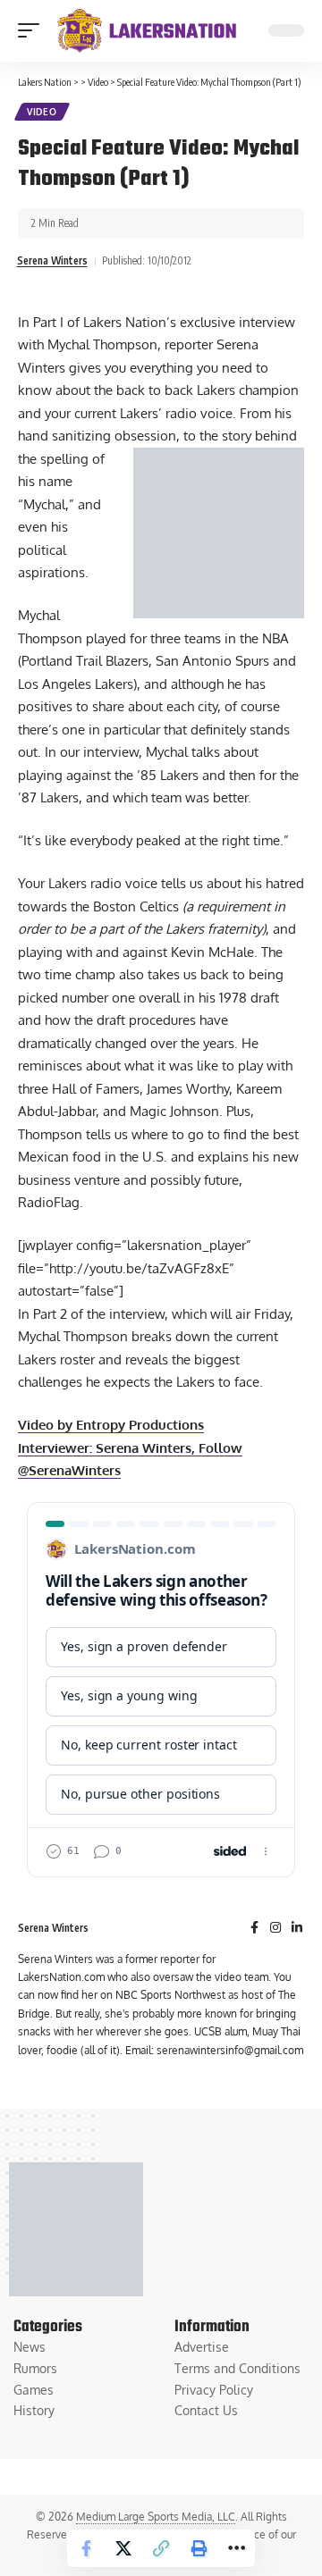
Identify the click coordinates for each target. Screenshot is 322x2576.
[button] (33, 30)
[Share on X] (123, 2548)
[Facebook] (254, 1929)
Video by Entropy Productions (111, 1425)
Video (42, 112)
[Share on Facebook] (86, 2548)
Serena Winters (52, 260)
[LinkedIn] (297, 1929)
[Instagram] (275, 1929)
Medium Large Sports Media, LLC (156, 2517)
